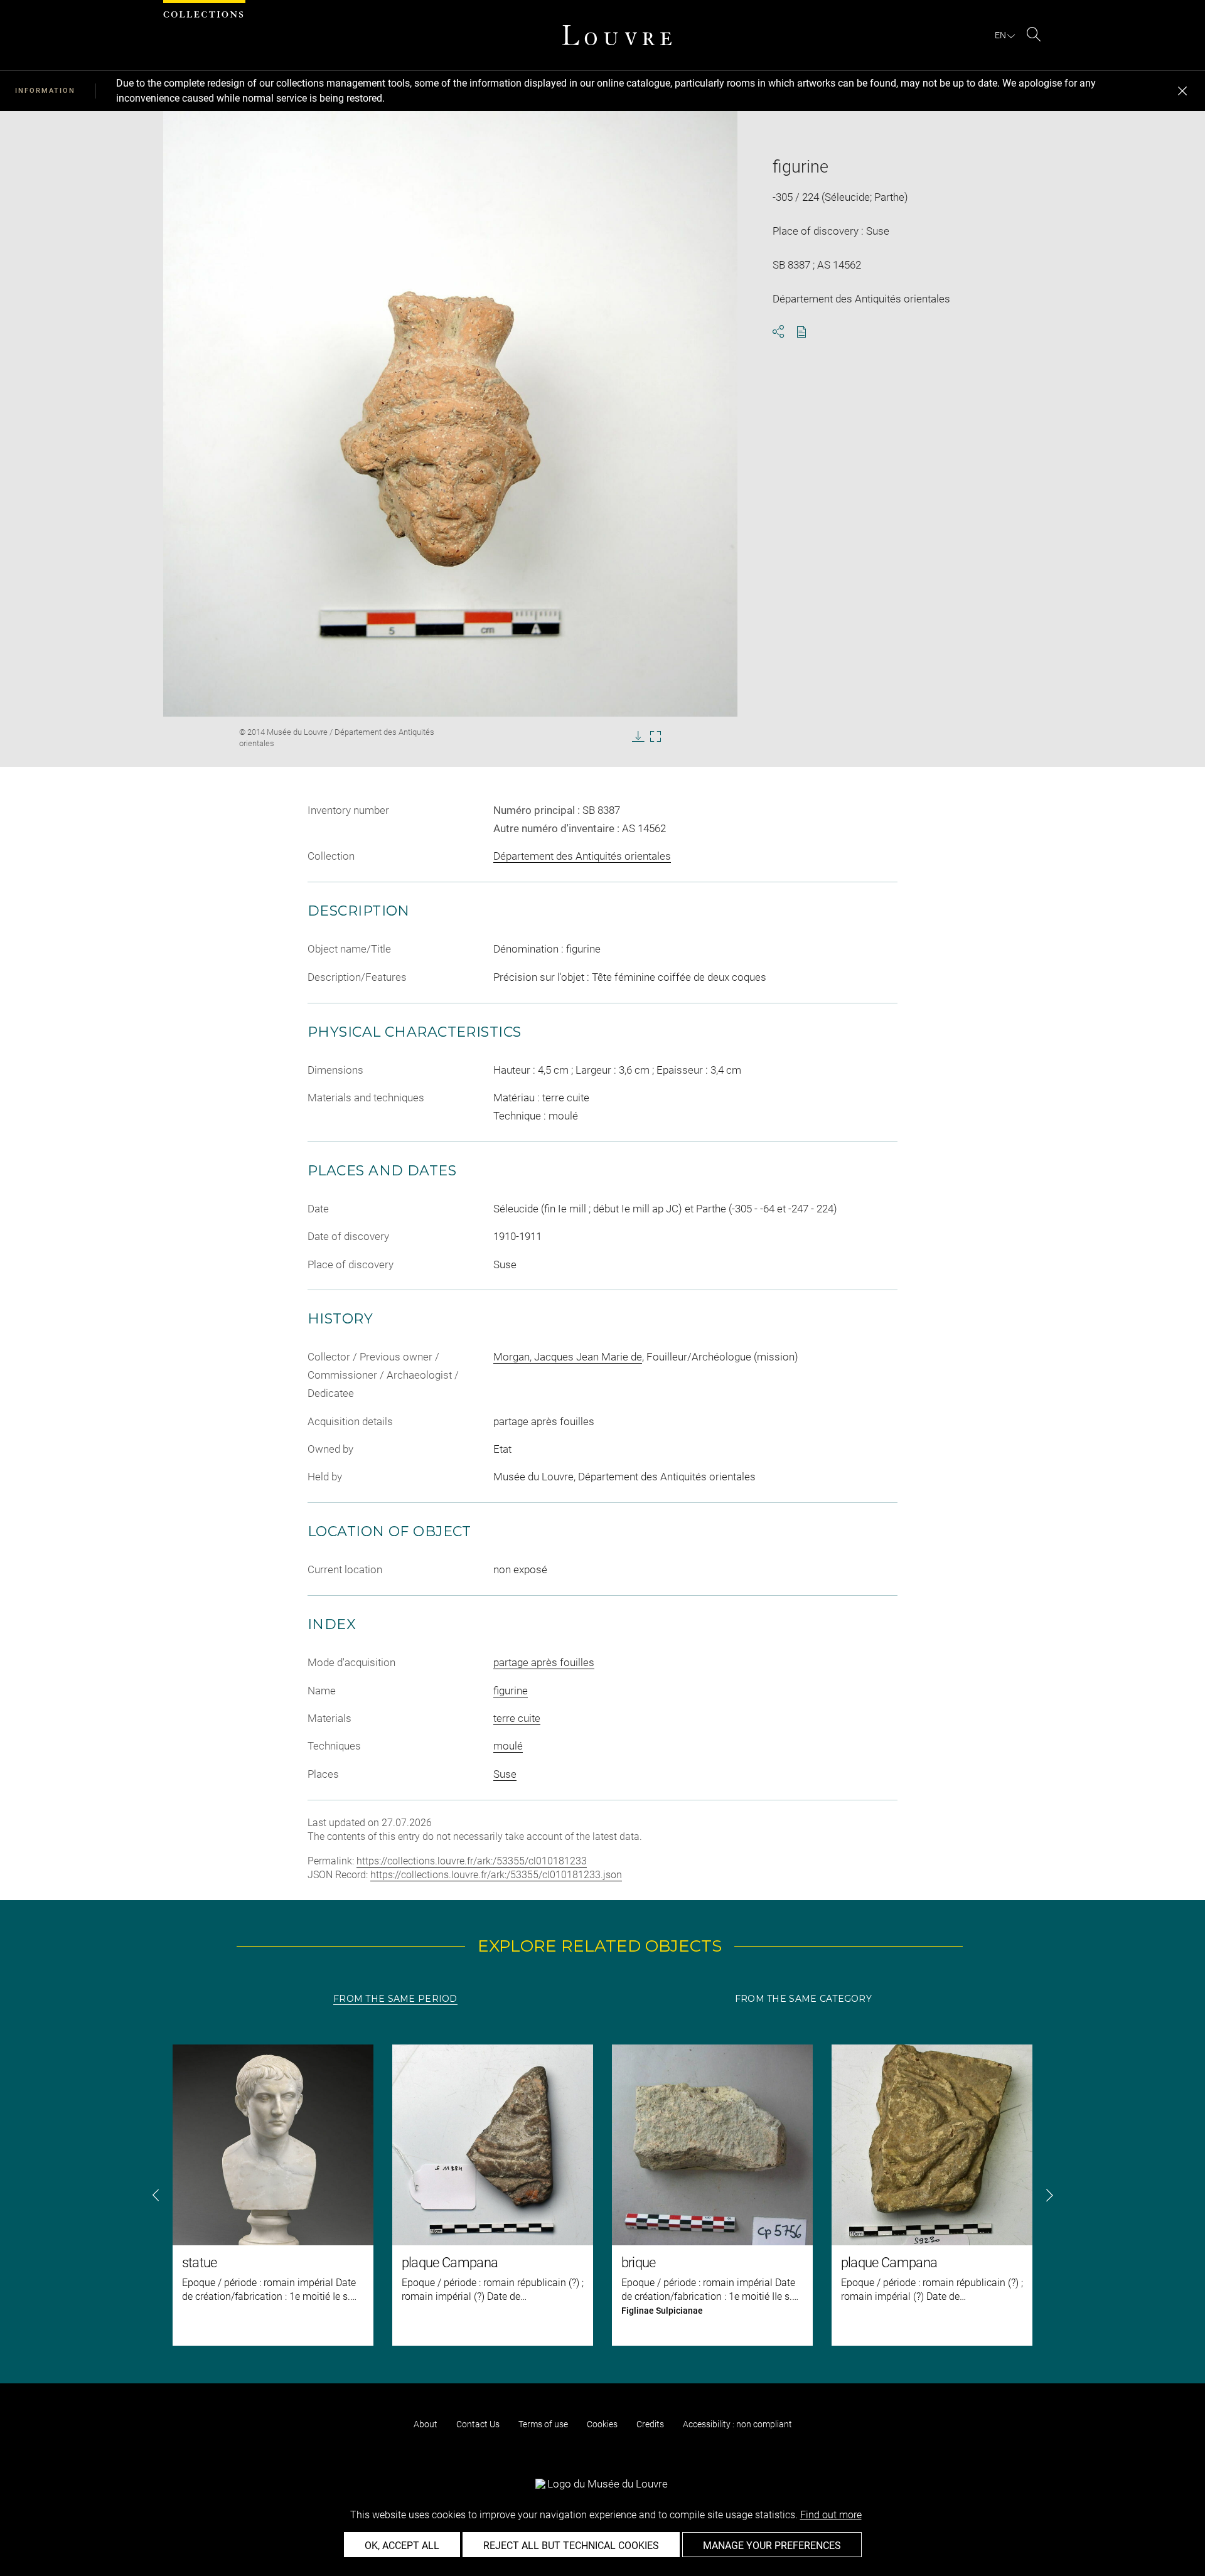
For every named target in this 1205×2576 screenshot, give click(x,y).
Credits (650, 2424)
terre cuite (517, 1718)
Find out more (831, 2515)
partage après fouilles (544, 1662)
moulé (508, 1746)
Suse (505, 1774)
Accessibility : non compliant (737, 2424)
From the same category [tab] (803, 1999)
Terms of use (543, 2424)
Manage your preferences (772, 2546)
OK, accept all (402, 2546)
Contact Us (478, 2424)
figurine (511, 1691)
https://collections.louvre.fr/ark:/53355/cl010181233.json (496, 1875)
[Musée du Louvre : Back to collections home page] (617, 35)
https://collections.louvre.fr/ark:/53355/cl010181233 (472, 1861)
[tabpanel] (602, 2195)
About (426, 2424)
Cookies (602, 2424)
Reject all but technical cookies (571, 2546)
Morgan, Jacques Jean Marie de (568, 1357)
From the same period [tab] (395, 1999)
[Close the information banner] (1182, 91)
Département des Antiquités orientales (582, 856)
